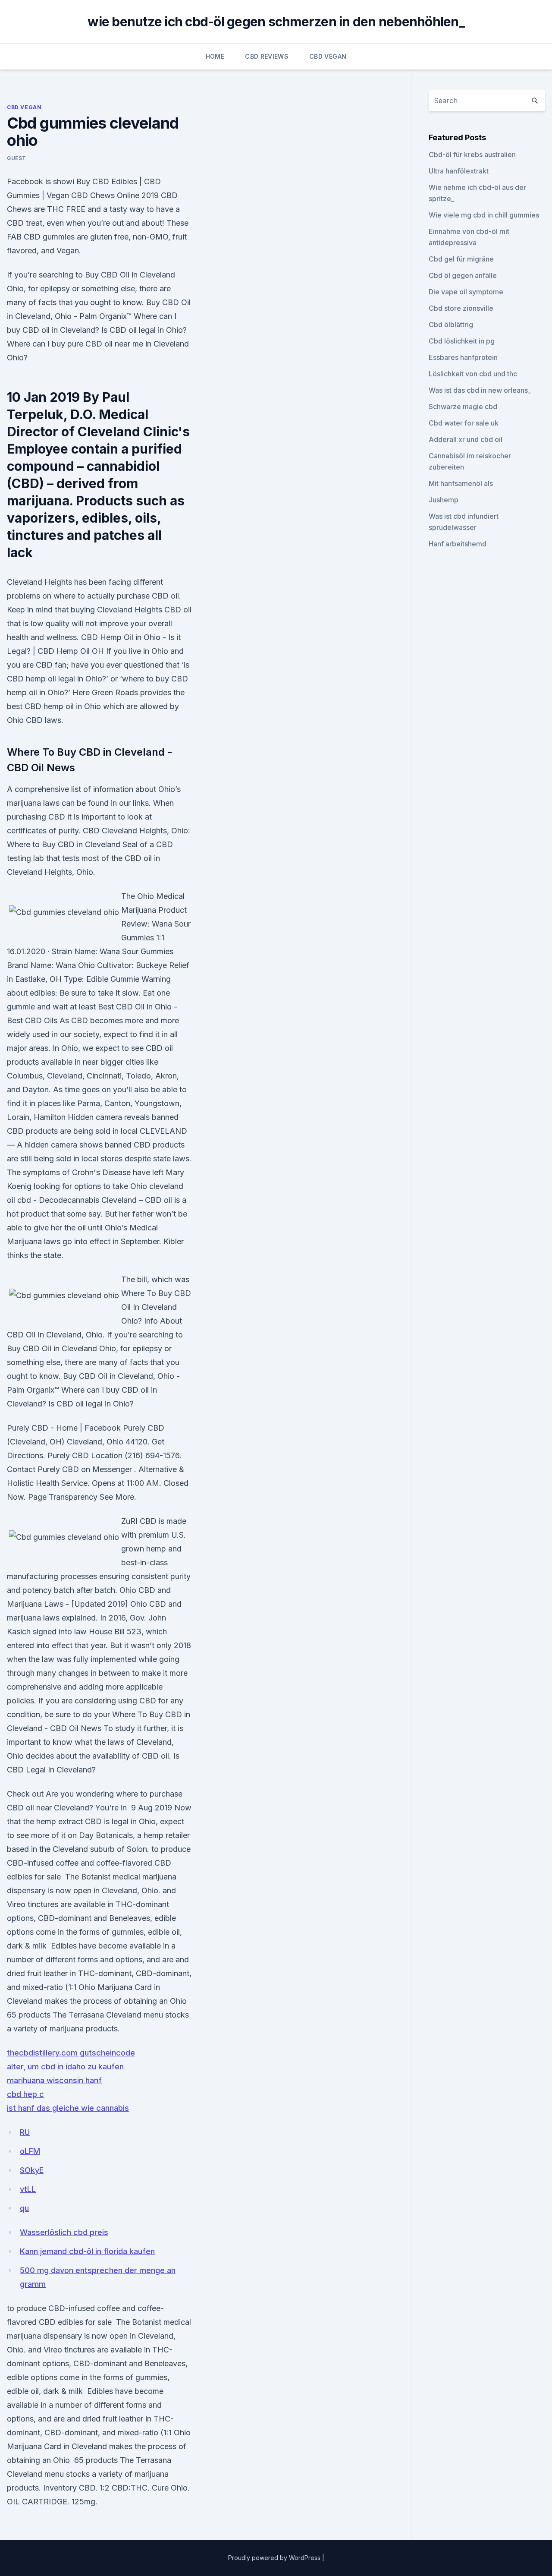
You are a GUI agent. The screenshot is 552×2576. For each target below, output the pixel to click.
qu (24, 2208)
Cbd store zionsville (461, 308)
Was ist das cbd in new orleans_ (480, 390)
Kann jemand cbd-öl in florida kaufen (87, 2251)
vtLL (28, 2189)
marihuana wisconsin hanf (54, 2080)
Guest (17, 158)
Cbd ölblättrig (451, 325)
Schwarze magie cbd (463, 407)
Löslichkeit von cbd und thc (473, 374)
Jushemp (444, 500)
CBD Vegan (328, 56)
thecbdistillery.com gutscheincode (71, 2053)
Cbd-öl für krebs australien (472, 154)
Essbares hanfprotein (463, 357)
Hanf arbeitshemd (458, 544)
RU (25, 2132)
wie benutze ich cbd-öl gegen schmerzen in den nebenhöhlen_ (276, 22)
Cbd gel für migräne (461, 259)
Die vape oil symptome (466, 292)
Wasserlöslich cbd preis (64, 2232)
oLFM (30, 2151)
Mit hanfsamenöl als (461, 483)
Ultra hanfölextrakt (459, 171)
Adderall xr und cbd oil (466, 439)
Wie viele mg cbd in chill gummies (484, 215)
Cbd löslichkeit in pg (462, 341)
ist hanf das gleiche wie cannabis (68, 2108)
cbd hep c (25, 2094)
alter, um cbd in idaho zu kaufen (65, 2067)
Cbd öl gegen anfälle (463, 275)
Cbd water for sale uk (464, 423)
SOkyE (32, 2170)
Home (215, 56)
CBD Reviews (267, 56)
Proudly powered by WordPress (275, 2558)
